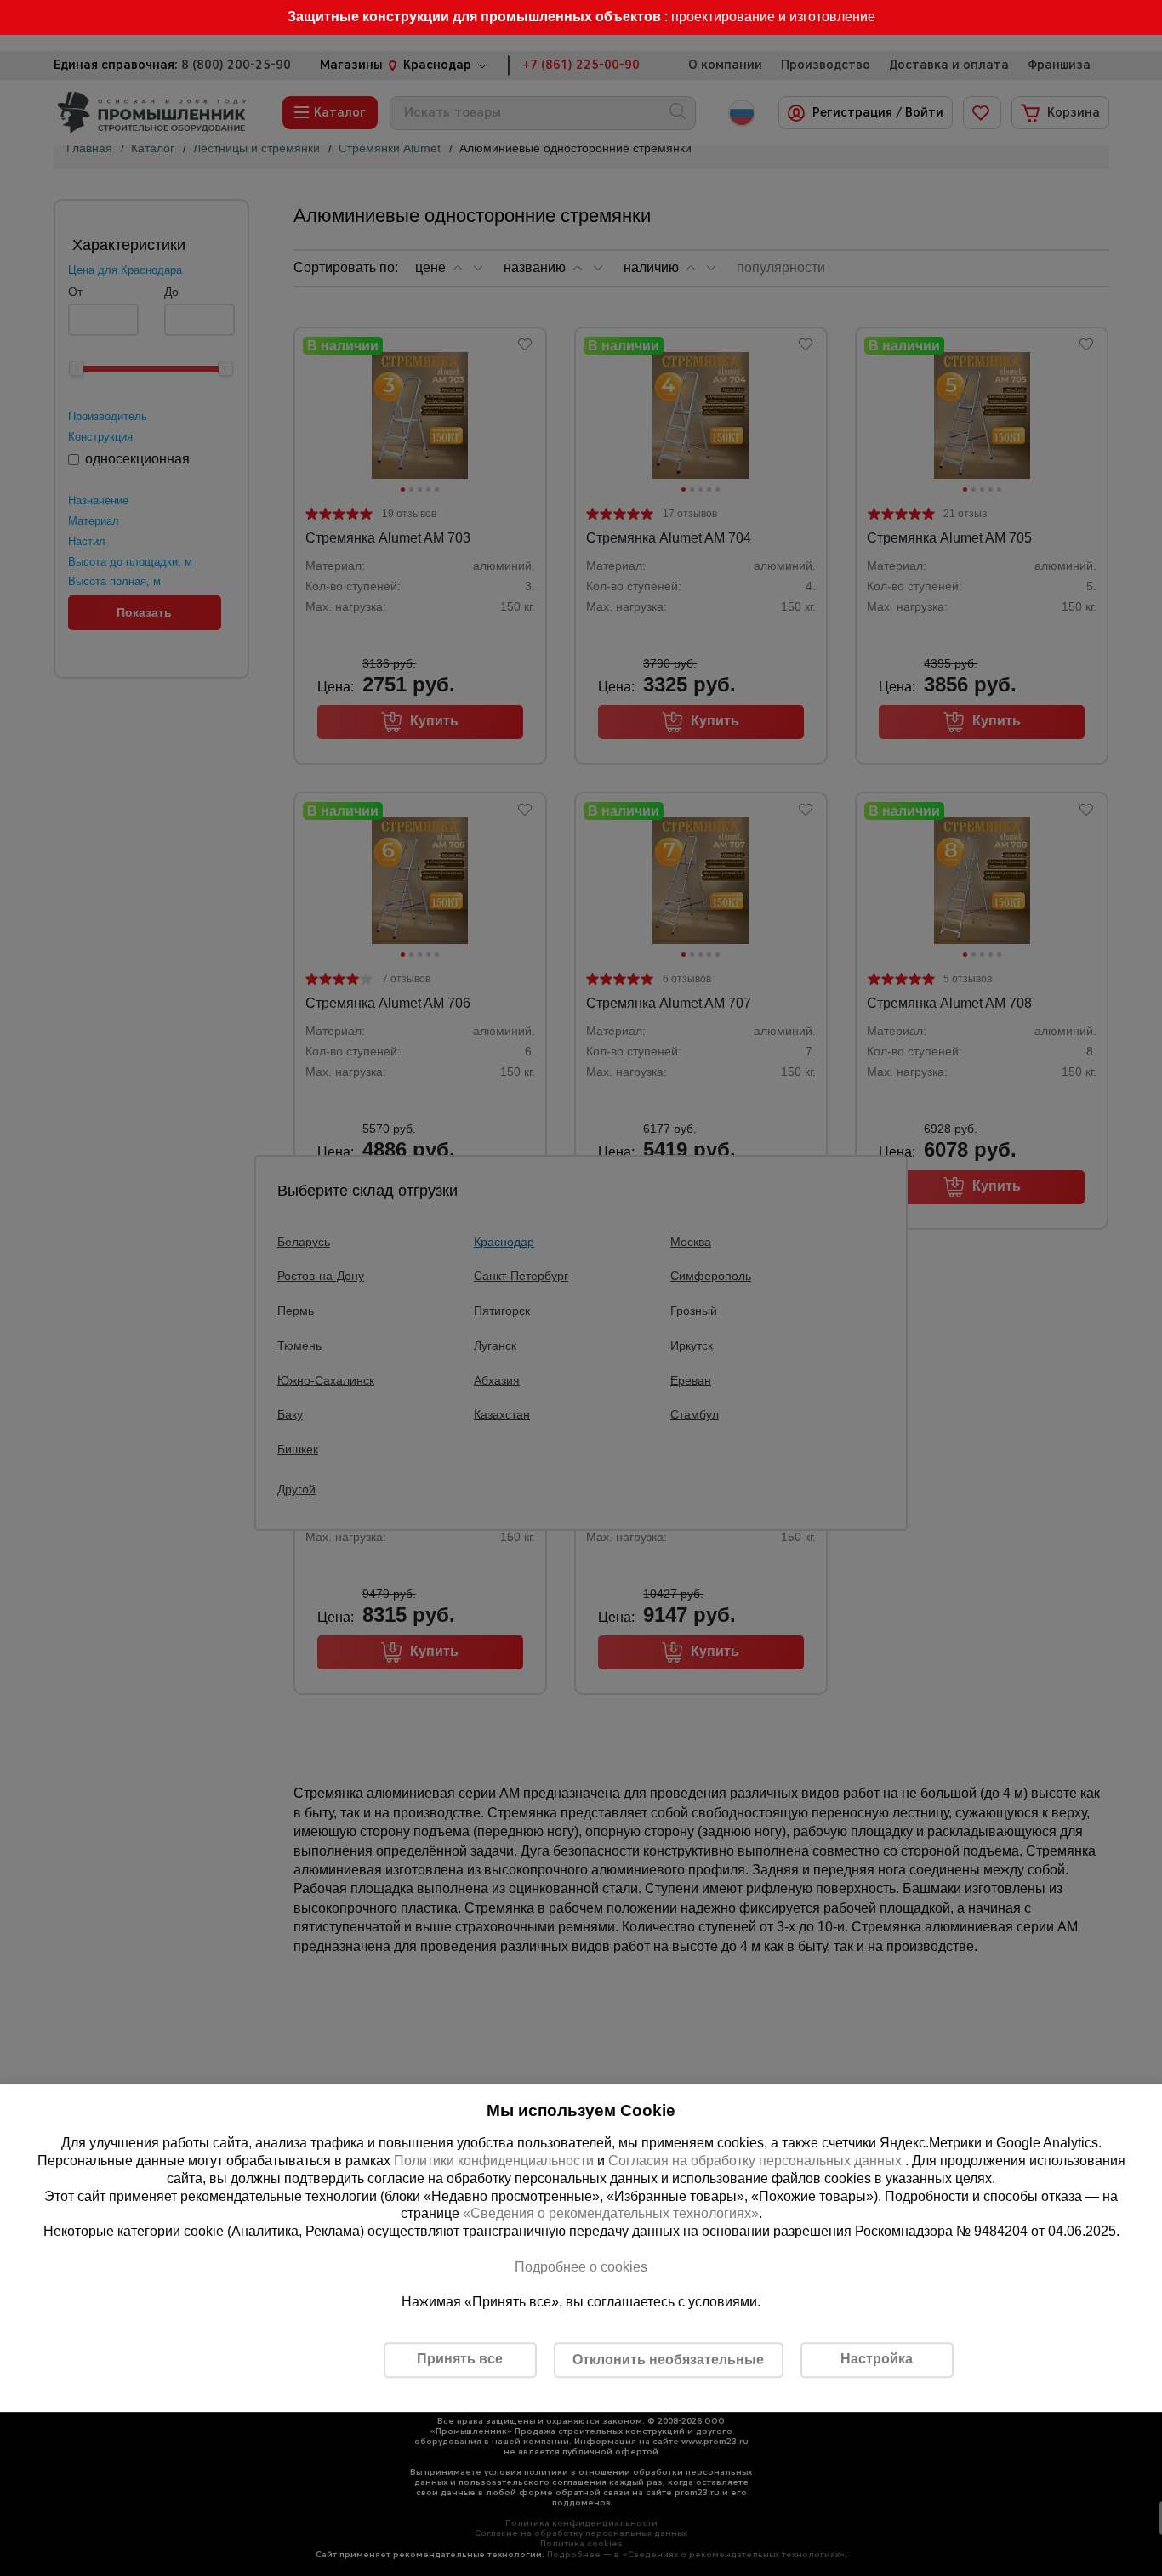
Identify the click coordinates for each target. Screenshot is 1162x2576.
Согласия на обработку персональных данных (757, 2161)
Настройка (877, 2359)
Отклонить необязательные (668, 2360)
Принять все (460, 2359)
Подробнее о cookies (581, 2267)
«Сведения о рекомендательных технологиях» (611, 2214)
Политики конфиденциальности (494, 2161)
